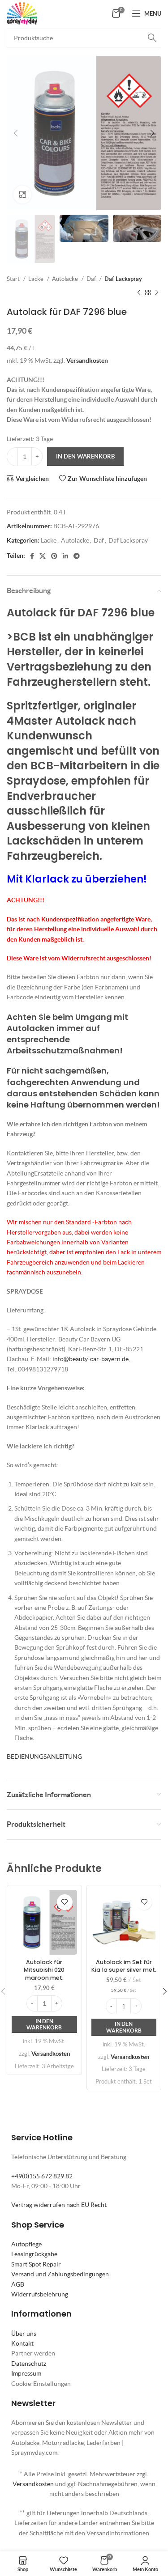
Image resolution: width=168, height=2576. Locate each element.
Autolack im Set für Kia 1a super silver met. (124, 1966)
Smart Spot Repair (36, 2264)
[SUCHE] (152, 38)
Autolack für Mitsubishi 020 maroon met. (44, 1970)
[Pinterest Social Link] (54, 556)
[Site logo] (22, 13)
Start (14, 279)
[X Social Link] (43, 556)
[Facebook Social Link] (32, 556)
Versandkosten (87, 361)
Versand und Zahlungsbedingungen (60, 2274)
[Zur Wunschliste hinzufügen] (65, 1902)
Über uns (24, 2334)
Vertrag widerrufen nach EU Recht (59, 2205)
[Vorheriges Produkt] (139, 293)
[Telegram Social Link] (77, 556)
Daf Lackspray (123, 279)
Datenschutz (29, 2364)
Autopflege (26, 2244)
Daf (92, 279)
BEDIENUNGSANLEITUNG (44, 1757)
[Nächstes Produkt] (157, 293)
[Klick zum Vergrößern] (22, 195)
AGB (18, 2284)
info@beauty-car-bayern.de (90, 1359)
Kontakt (22, 2343)
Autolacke (66, 279)
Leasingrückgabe (34, 2254)
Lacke (37, 279)
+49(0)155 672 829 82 (42, 2176)
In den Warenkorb (85, 456)
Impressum (26, 2373)
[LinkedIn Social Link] (65, 556)
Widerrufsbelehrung (40, 2294)
